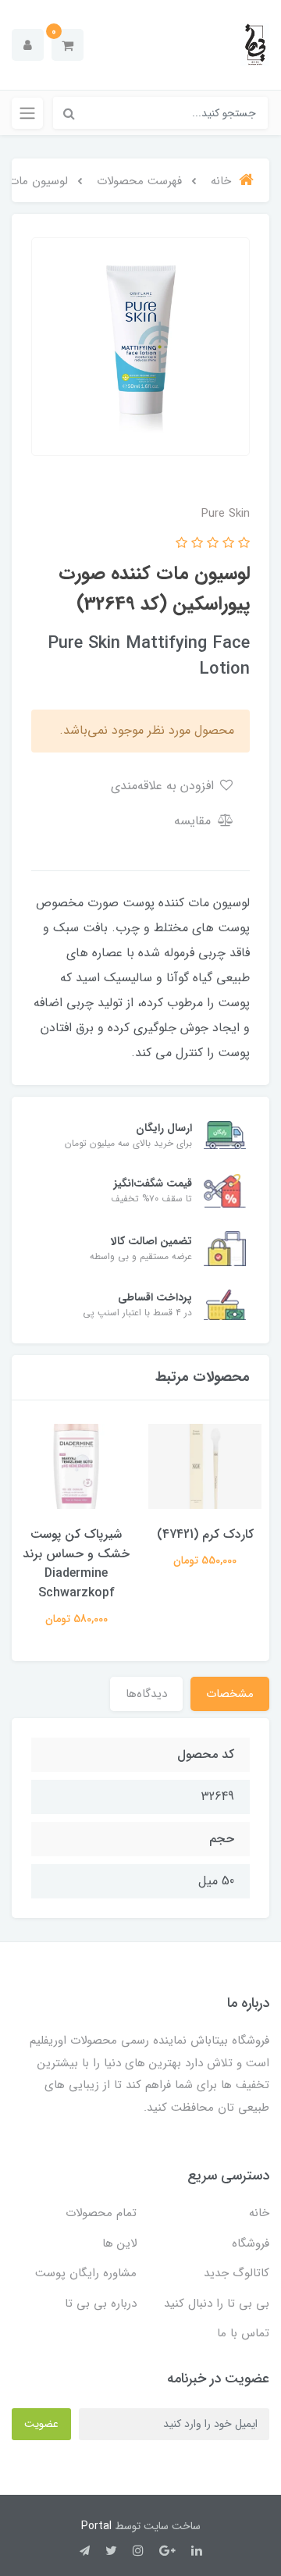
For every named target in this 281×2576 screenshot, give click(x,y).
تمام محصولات (101, 2213)
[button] (68, 45)
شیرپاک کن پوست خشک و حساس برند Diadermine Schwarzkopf (76, 1564)
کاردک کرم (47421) (205, 1534)
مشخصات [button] (230, 1694)
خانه (259, 2213)
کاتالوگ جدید (237, 2273)
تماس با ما (243, 2333)
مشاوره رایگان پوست (86, 2273)
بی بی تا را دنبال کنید (217, 2304)
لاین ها (119, 2243)
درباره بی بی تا (101, 2304)
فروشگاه (251, 2243)
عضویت (41, 2424)
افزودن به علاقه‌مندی (164, 786)
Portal (96, 2526)
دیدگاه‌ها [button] (146, 1694)
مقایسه (194, 821)
